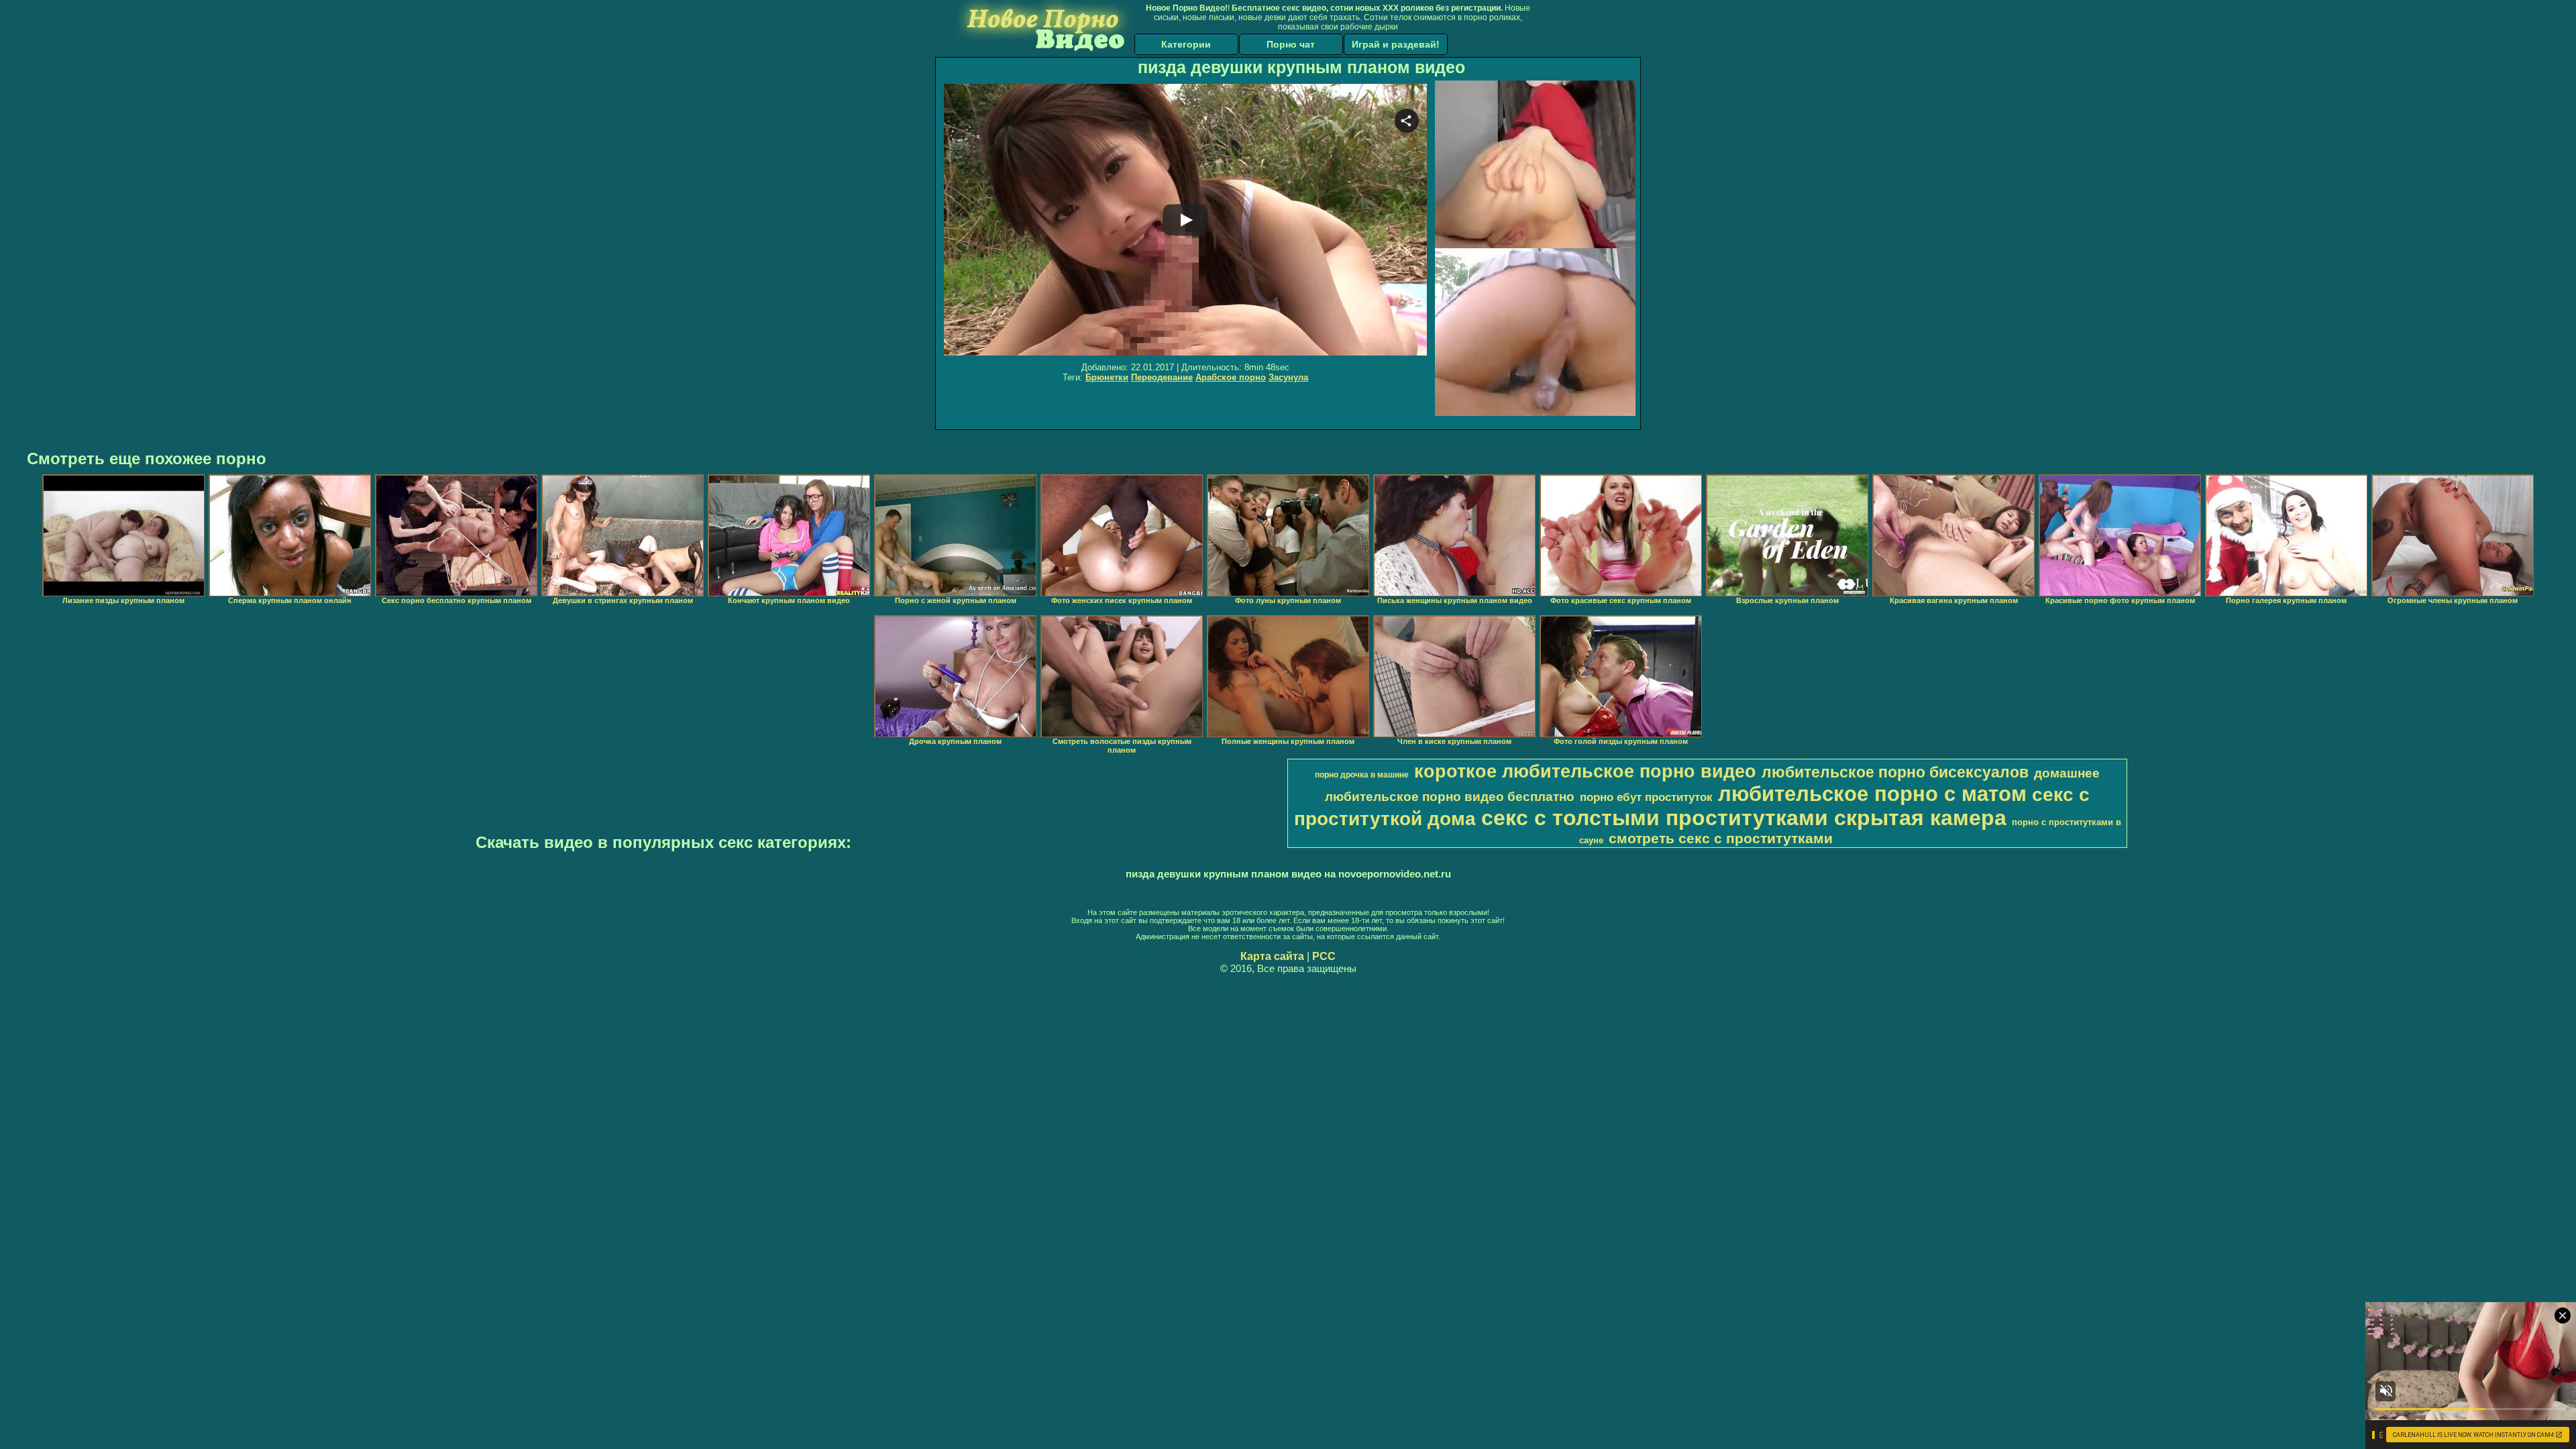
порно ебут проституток (1646, 797)
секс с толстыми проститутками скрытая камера (1744, 818)
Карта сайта (1272, 956)
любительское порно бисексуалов (1895, 772)
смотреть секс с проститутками (1721, 839)
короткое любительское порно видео (1585, 771)
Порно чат (1291, 44)
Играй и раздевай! (1396, 44)
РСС (1324, 956)
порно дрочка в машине (1362, 775)
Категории (1186, 44)
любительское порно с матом (1872, 794)
